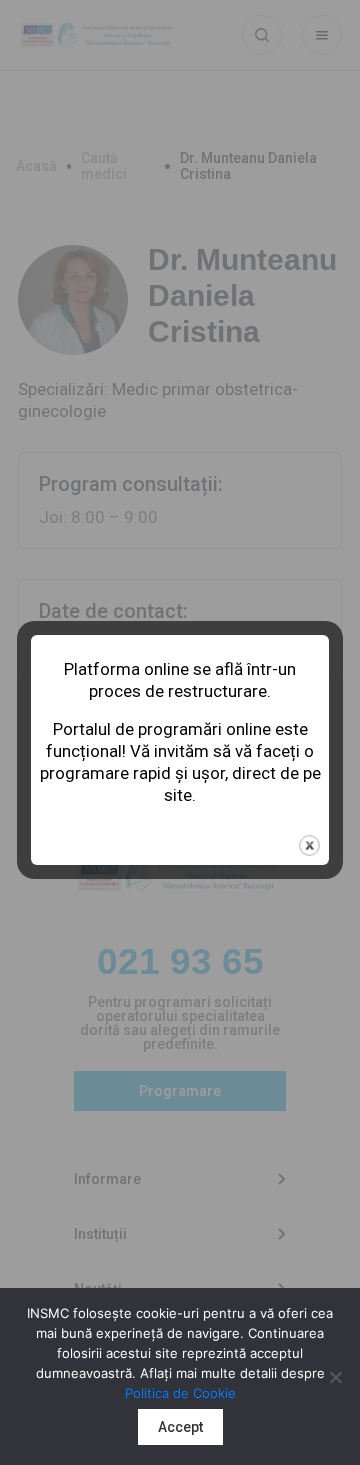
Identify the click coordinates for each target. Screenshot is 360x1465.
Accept (180, 1427)
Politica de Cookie (180, 1393)
